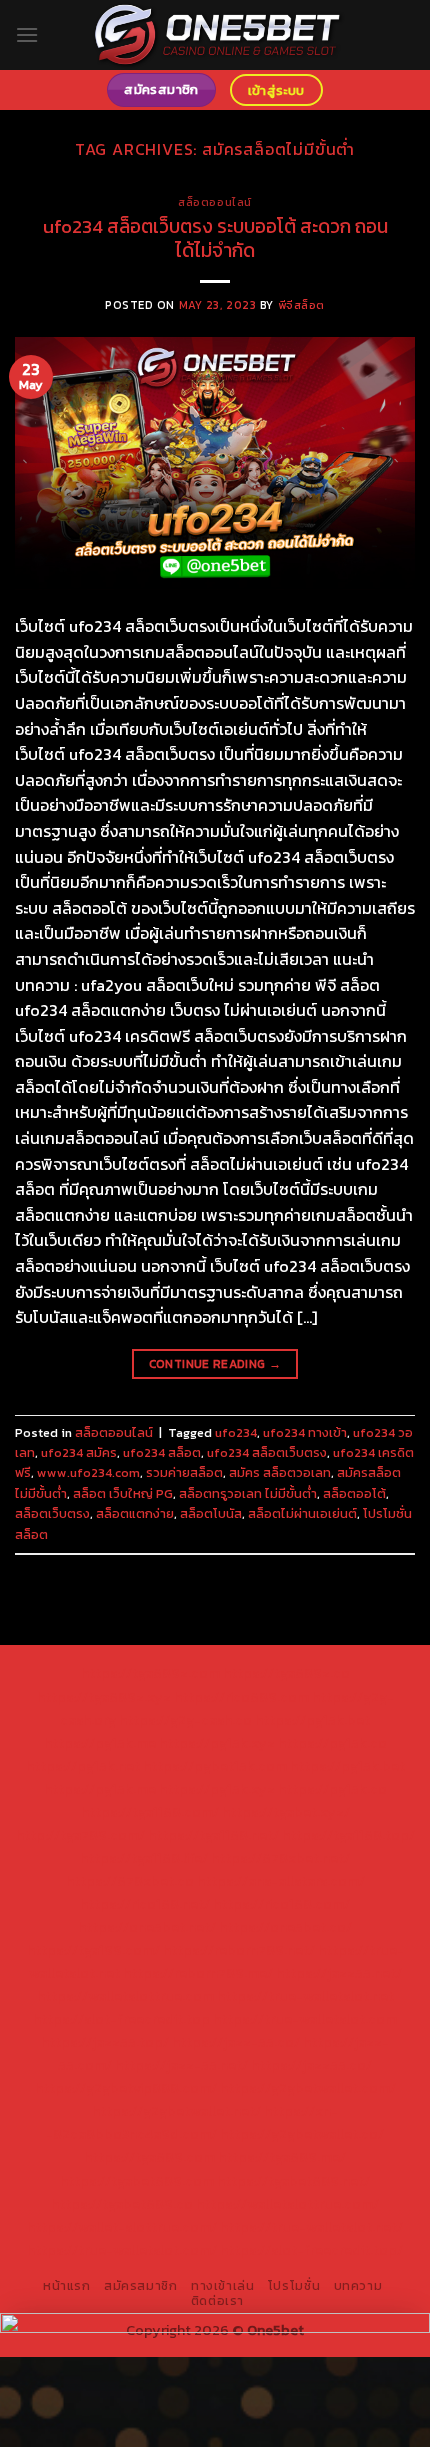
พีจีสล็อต (301, 305)
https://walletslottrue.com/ (287, 2204)
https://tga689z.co (286, 1673)
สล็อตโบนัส (211, 1513)
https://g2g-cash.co (185, 1720)
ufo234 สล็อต (162, 1452)
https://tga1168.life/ (144, 1858)
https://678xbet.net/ (280, 1858)
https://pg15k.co (332, 1743)
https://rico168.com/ (281, 1904)
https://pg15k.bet (312, 1720)
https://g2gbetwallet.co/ (302, 2134)
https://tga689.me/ (282, 2157)
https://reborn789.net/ (239, 1950)
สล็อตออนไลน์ (215, 202)
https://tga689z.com (150, 1673)
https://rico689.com (241, 1697)
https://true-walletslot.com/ (122, 2250)
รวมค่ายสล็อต (184, 1472)
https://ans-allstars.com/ (281, 1881)
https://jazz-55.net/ (181, 2065)
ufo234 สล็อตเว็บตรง (267, 1452)
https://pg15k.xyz (217, 1743)
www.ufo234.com (88, 1472)
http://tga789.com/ (80, 1835)
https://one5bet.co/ (285, 1927)
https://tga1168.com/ (150, 1812)
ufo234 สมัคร (79, 1452)
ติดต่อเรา (217, 2301)
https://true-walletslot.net (305, 1996)
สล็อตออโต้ (354, 1493)
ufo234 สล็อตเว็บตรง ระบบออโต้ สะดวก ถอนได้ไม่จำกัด (215, 239)
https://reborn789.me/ (198, 1973)
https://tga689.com (149, 2157)
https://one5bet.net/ (147, 1927)
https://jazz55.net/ (339, 1973)
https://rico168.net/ (145, 1904)
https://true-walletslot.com (305, 2019)
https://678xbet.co (130, 1881)
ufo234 (236, 1432)
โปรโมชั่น (294, 2286)
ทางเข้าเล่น (223, 2286)
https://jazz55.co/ (311, 2065)
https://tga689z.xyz (104, 1697)
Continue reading (215, 1364)
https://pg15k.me (100, 1743)
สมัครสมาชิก (141, 2286)
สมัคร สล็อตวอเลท (280, 1472)
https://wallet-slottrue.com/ (122, 2227)
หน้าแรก (67, 2286)
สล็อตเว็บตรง (52, 1513)
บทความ (358, 2286)
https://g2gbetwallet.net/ (176, 2111)
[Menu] (27, 34)
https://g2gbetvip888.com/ (126, 2088)
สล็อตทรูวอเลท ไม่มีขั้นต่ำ (248, 1493)
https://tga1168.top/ (348, 1835)
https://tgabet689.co (122, 2204)
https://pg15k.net (83, 1766)
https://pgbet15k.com (215, 1766)
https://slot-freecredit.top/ (311, 2250)
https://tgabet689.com (137, 2181)
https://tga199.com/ (93, 1950)
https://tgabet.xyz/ (286, 1812)
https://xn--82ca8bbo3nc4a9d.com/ (192, 2122)
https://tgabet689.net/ (293, 2181)
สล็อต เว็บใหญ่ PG (123, 1493)
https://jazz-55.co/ (236, 2042)
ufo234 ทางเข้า (305, 1432)
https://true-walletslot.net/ (311, 2227)
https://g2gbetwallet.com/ (308, 2088)
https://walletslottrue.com (125, 1996)
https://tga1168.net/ (213, 1835)
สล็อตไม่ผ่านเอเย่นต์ (302, 1513)
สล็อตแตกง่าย (135, 1513)
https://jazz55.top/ (105, 2042)
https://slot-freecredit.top (121, 2019)
